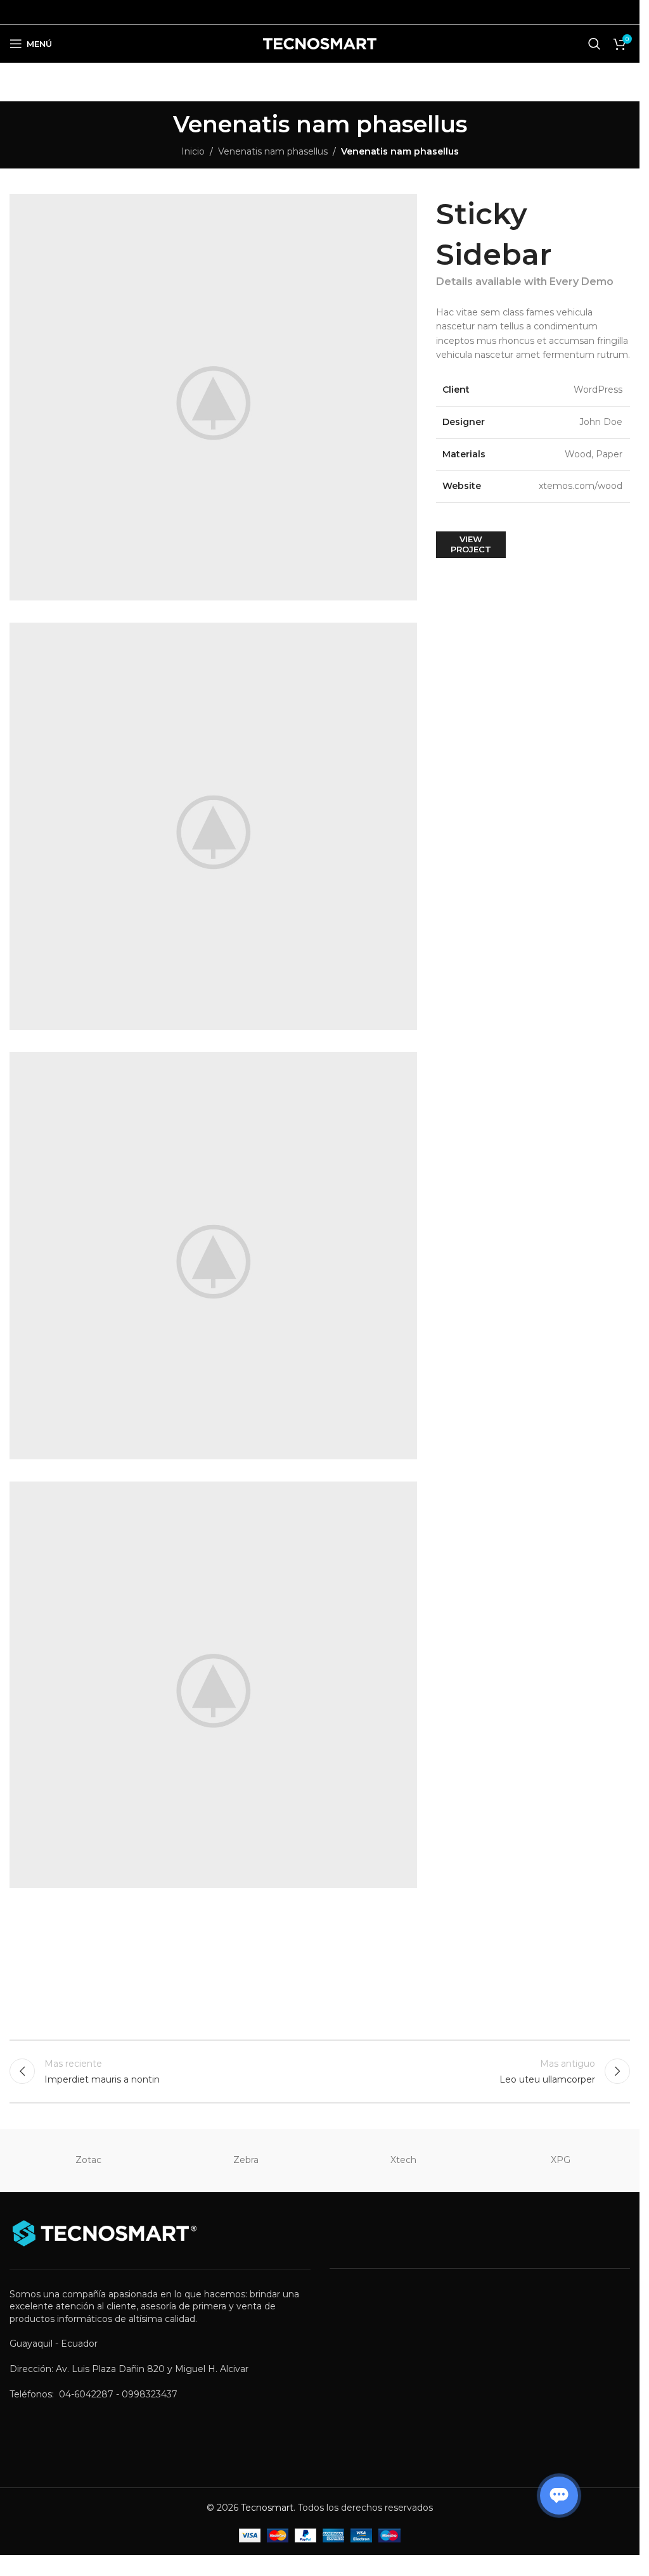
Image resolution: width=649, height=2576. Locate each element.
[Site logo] (320, 43)
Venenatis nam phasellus (273, 151)
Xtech (403, 2160)
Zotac (88, 2160)
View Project (471, 544)
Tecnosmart (267, 2508)
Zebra (246, 2160)
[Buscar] (594, 44)
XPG (561, 2160)
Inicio (193, 151)
